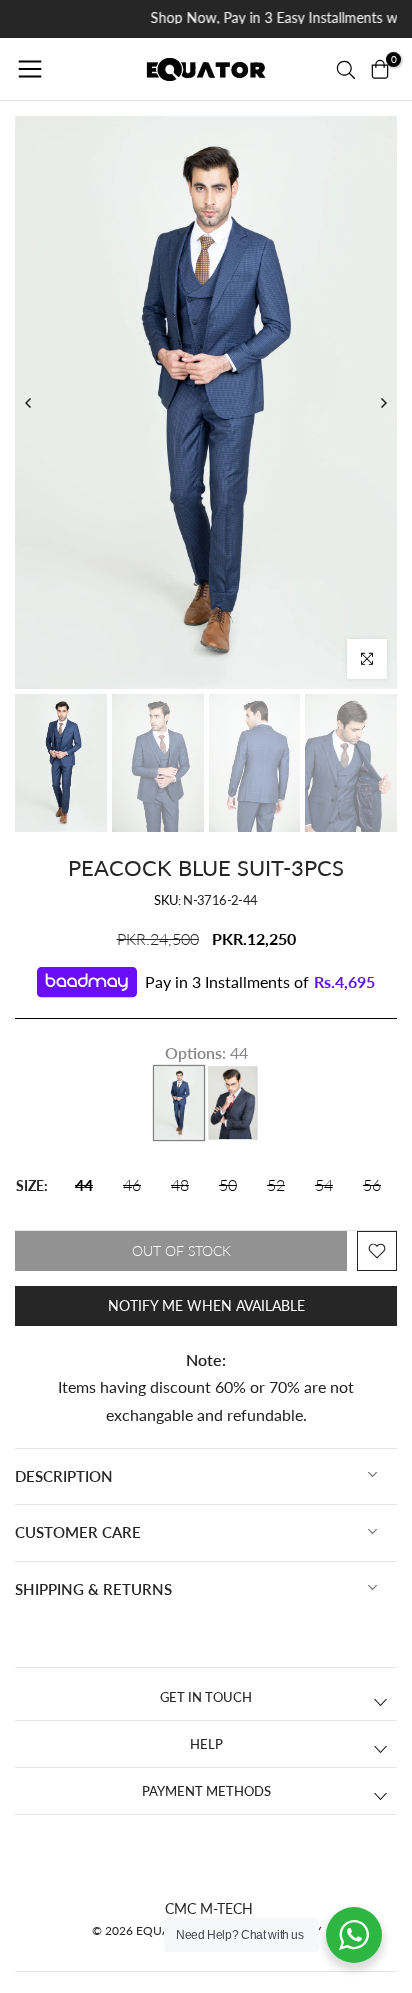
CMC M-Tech (209, 1908)
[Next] (383, 403)
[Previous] (29, 403)
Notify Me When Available (206, 1305)
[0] (380, 69)
